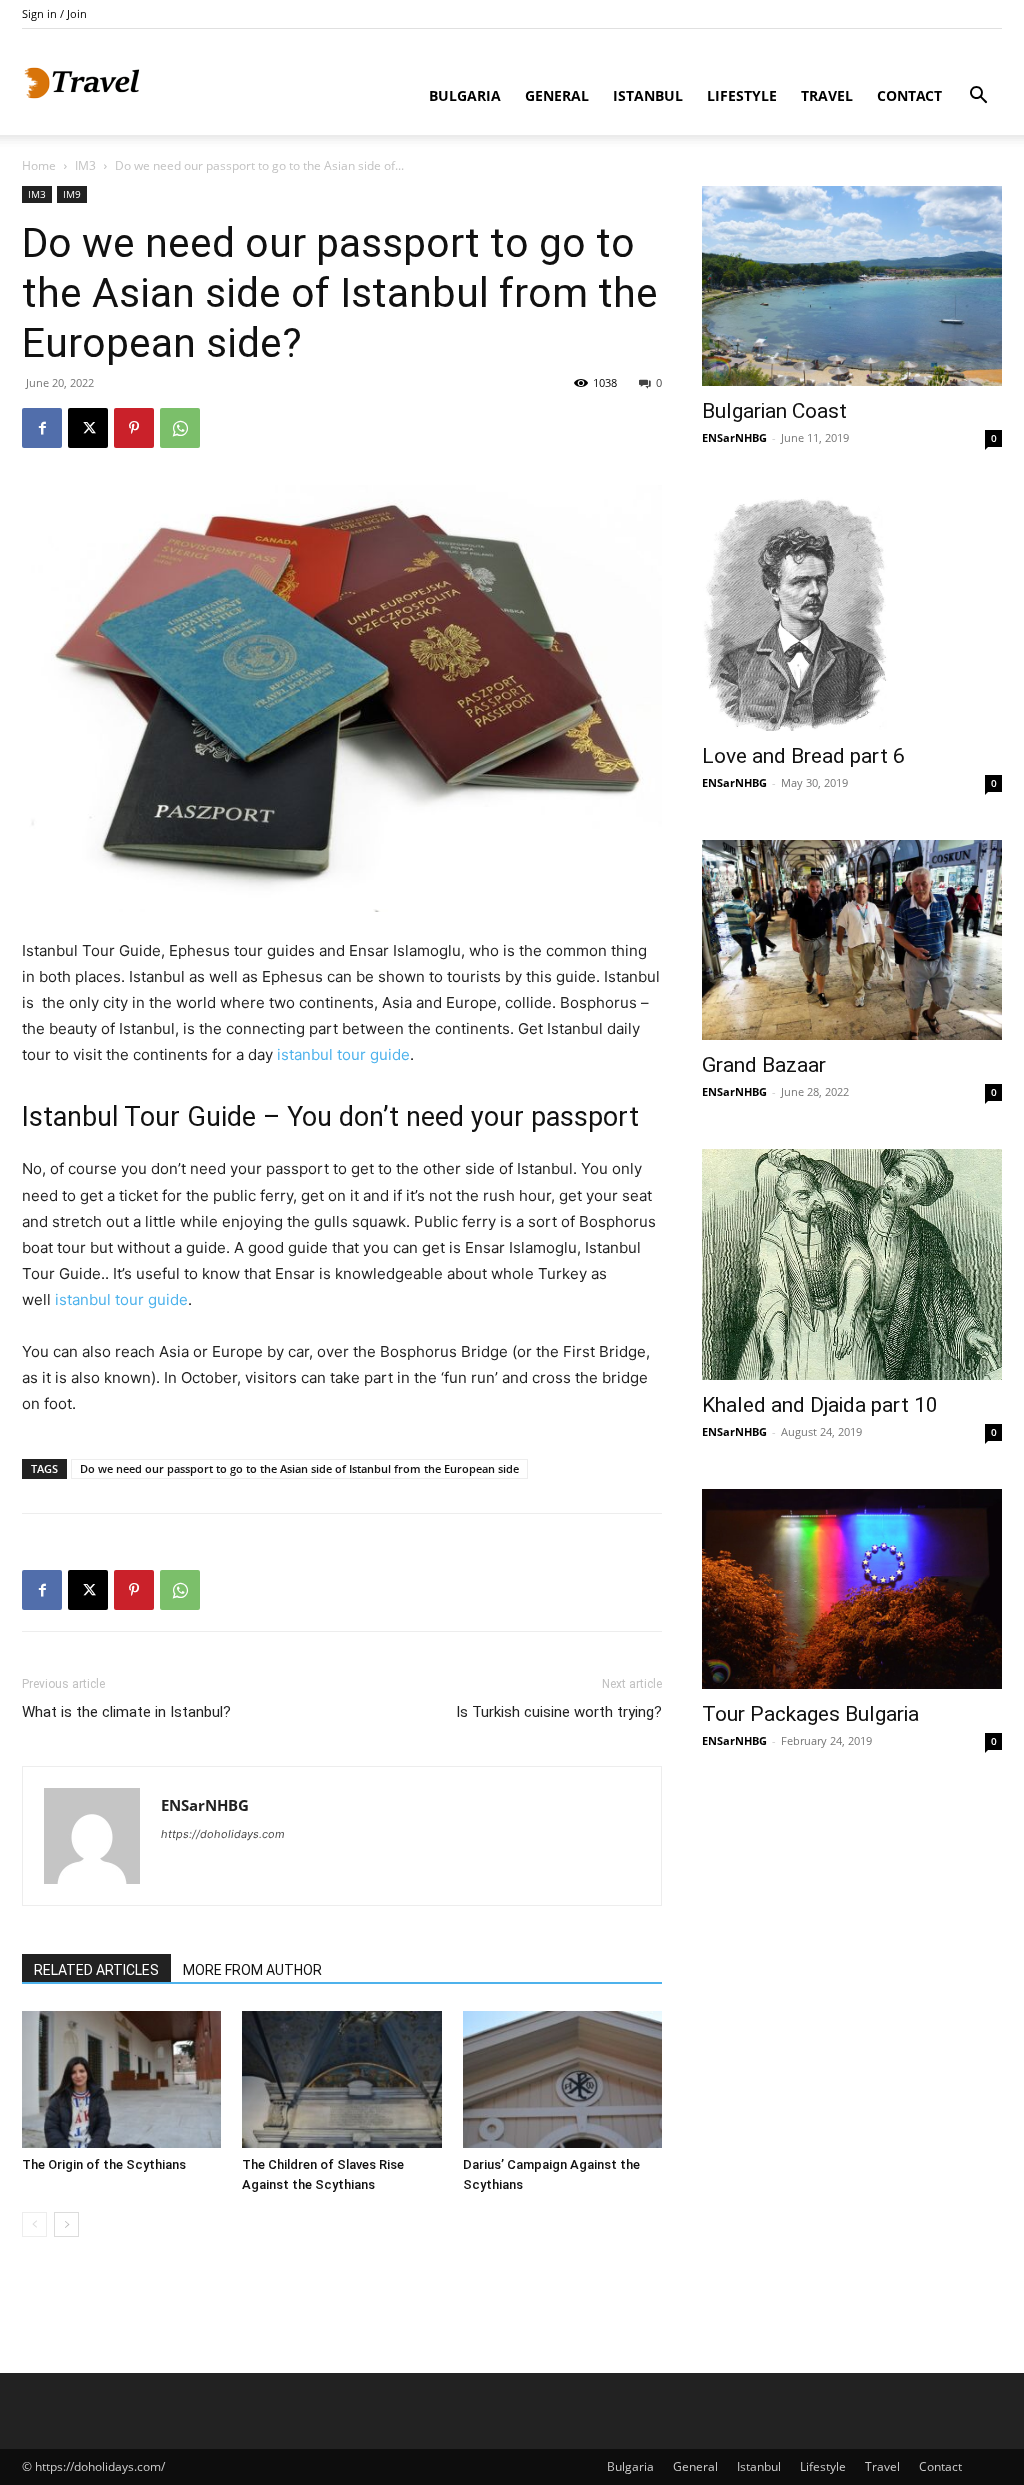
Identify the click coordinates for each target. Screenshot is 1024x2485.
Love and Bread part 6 (803, 756)
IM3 (85, 165)
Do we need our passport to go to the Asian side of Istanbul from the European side (299, 1468)
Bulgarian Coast (774, 411)
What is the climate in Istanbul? (126, 1712)
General (557, 95)
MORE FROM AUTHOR (252, 1970)
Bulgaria (465, 95)
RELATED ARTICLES (96, 1970)
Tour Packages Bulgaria (810, 1714)
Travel (827, 95)
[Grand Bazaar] (852, 940)
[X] (88, 428)
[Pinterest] (134, 428)
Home (39, 165)
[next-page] (66, 2224)
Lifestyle (742, 95)
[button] (978, 97)
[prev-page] (34, 2224)
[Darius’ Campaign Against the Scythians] (562, 2079)
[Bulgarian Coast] (852, 286)
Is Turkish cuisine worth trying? (559, 1712)
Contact (909, 95)
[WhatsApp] (180, 428)
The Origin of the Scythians (104, 2164)
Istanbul (648, 95)
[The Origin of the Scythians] (121, 2079)
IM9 (72, 194)
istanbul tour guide (343, 1054)
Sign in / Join (54, 13)
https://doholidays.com (223, 1834)
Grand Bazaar (764, 1065)
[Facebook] (42, 428)
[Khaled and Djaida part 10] (852, 1265)
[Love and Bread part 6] (852, 612)
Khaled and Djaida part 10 (820, 1405)
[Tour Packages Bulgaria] (852, 1589)
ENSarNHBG (205, 1805)
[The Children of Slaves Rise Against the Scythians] (341, 2079)
